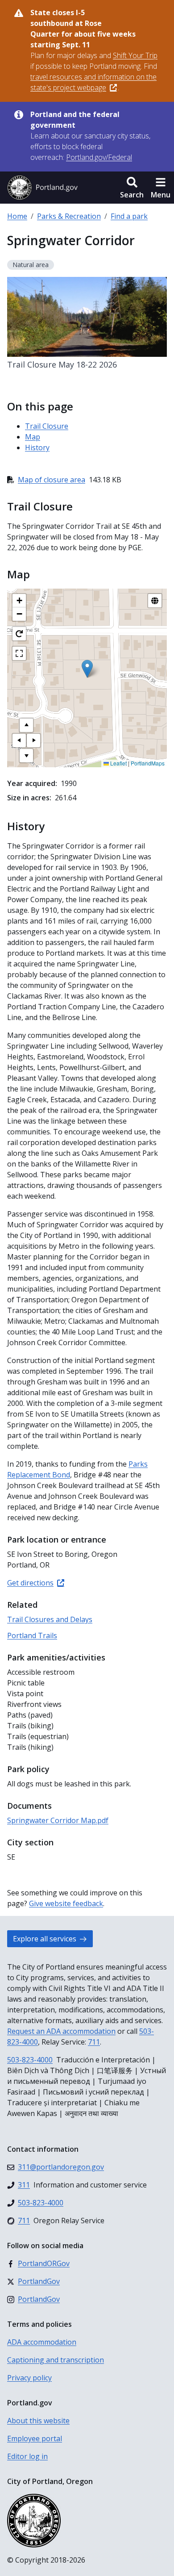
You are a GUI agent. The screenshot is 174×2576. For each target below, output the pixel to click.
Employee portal (35, 2438)
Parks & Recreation (69, 216)
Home (17, 216)
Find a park (129, 216)
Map (33, 437)
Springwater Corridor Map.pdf (58, 1820)
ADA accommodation (42, 2342)
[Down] (26, 756)
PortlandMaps (148, 763)
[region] (87, 678)
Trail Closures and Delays (50, 1619)
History (37, 447)
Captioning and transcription (56, 2360)
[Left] (19, 740)
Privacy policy (29, 2378)
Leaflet (118, 763)
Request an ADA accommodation (61, 2031)
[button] (132, 188)
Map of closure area (52, 480)
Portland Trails (32, 1635)
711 (94, 2042)
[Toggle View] (155, 601)
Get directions (30, 1583)
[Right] (33, 740)
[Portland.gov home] (42, 188)
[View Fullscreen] (19, 653)
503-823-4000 (30, 2060)
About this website (38, 2421)
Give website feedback (66, 1903)
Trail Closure (47, 426)
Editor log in (27, 2456)
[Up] (26, 725)
